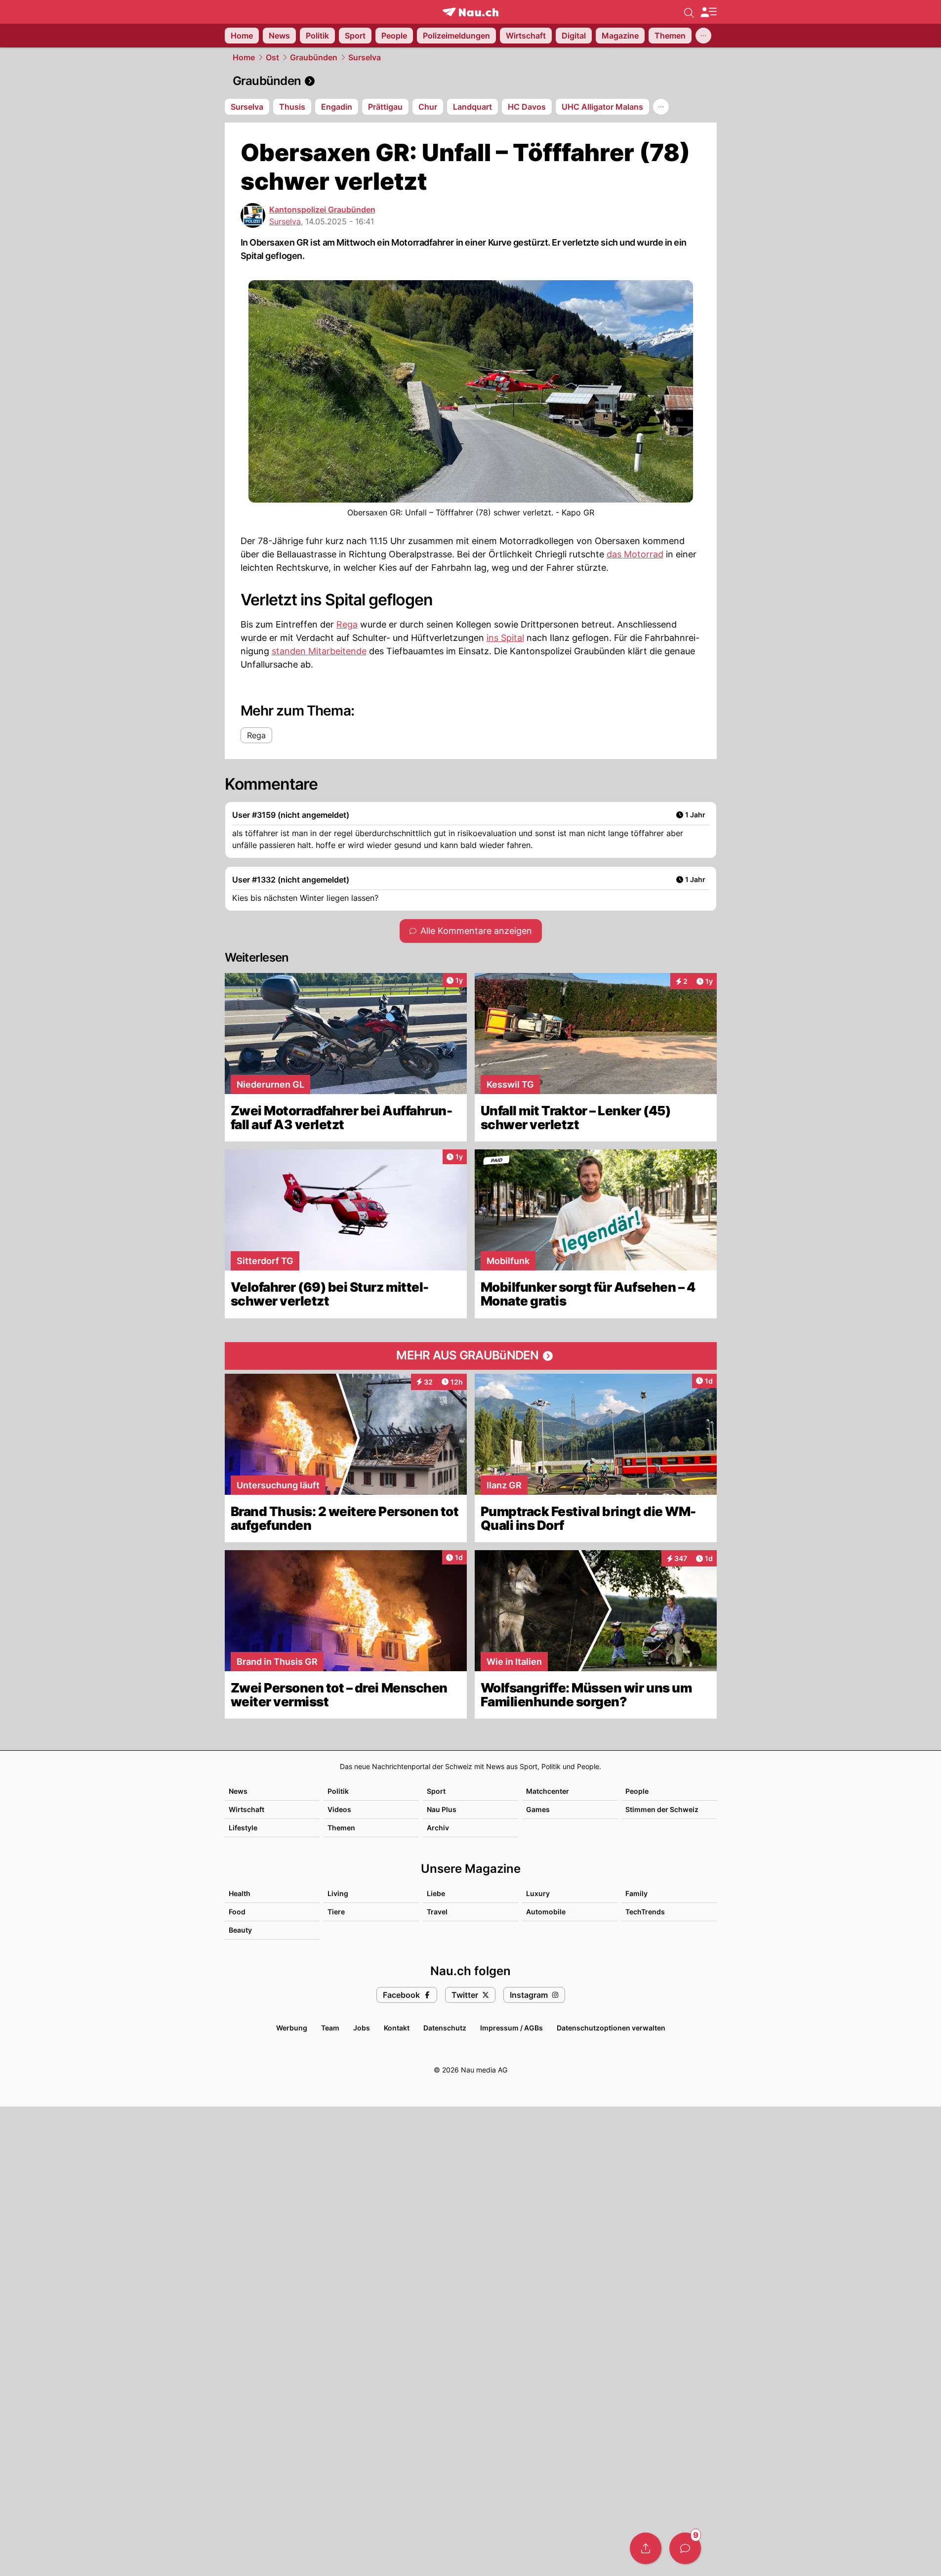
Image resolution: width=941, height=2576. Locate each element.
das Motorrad (635, 554)
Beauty (240, 1930)
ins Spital (505, 638)
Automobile (546, 1912)
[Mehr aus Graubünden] (471, 1356)
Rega (347, 624)
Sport (436, 1791)
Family (636, 1893)
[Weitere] (703, 36)
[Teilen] (646, 2548)
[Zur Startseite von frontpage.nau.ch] (470, 12)
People (637, 1791)
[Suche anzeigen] (689, 12)
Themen (341, 1828)
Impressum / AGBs (511, 2028)
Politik (338, 1791)
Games (538, 1809)
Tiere (336, 1912)
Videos (339, 1809)
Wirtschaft (246, 1809)
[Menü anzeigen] (708, 12)
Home (244, 57)
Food (237, 1912)
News (238, 1791)
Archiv (438, 1828)
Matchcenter (548, 1791)
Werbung (292, 2028)
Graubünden (314, 57)
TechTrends (645, 1912)
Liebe (436, 1893)
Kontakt (397, 2028)
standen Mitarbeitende (319, 651)
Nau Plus (442, 1809)
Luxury (538, 1893)
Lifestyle (243, 1828)
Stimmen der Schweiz (662, 1809)
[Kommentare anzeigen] (685, 2548)
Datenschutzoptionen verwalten (611, 2028)
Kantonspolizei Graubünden (322, 210)
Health (240, 1893)
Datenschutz (445, 2028)
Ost (272, 57)
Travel (437, 1912)
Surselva (365, 57)
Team (330, 2028)
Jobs (362, 2028)
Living (338, 1893)
